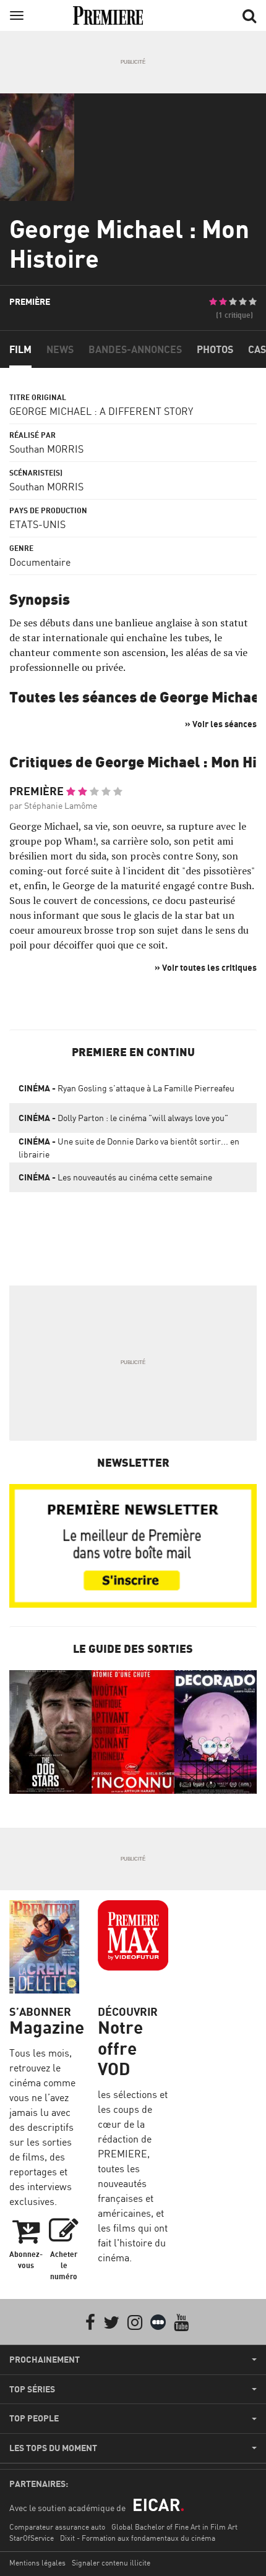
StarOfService (32, 2538)
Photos (215, 349)
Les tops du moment (53, 2448)
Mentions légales (37, 2563)
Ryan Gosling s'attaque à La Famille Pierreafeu (127, 1088)
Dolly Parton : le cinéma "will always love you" (123, 1118)
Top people (34, 2418)
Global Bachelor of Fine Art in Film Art (174, 2527)
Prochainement (45, 2360)
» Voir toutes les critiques (206, 967)
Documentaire (40, 562)
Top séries (32, 2389)
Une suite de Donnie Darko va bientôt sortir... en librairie (129, 1148)
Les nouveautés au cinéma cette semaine (115, 1177)
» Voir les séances (221, 724)
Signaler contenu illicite (111, 2563)
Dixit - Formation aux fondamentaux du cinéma (138, 2538)
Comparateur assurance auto (57, 2527)
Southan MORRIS (46, 449)
